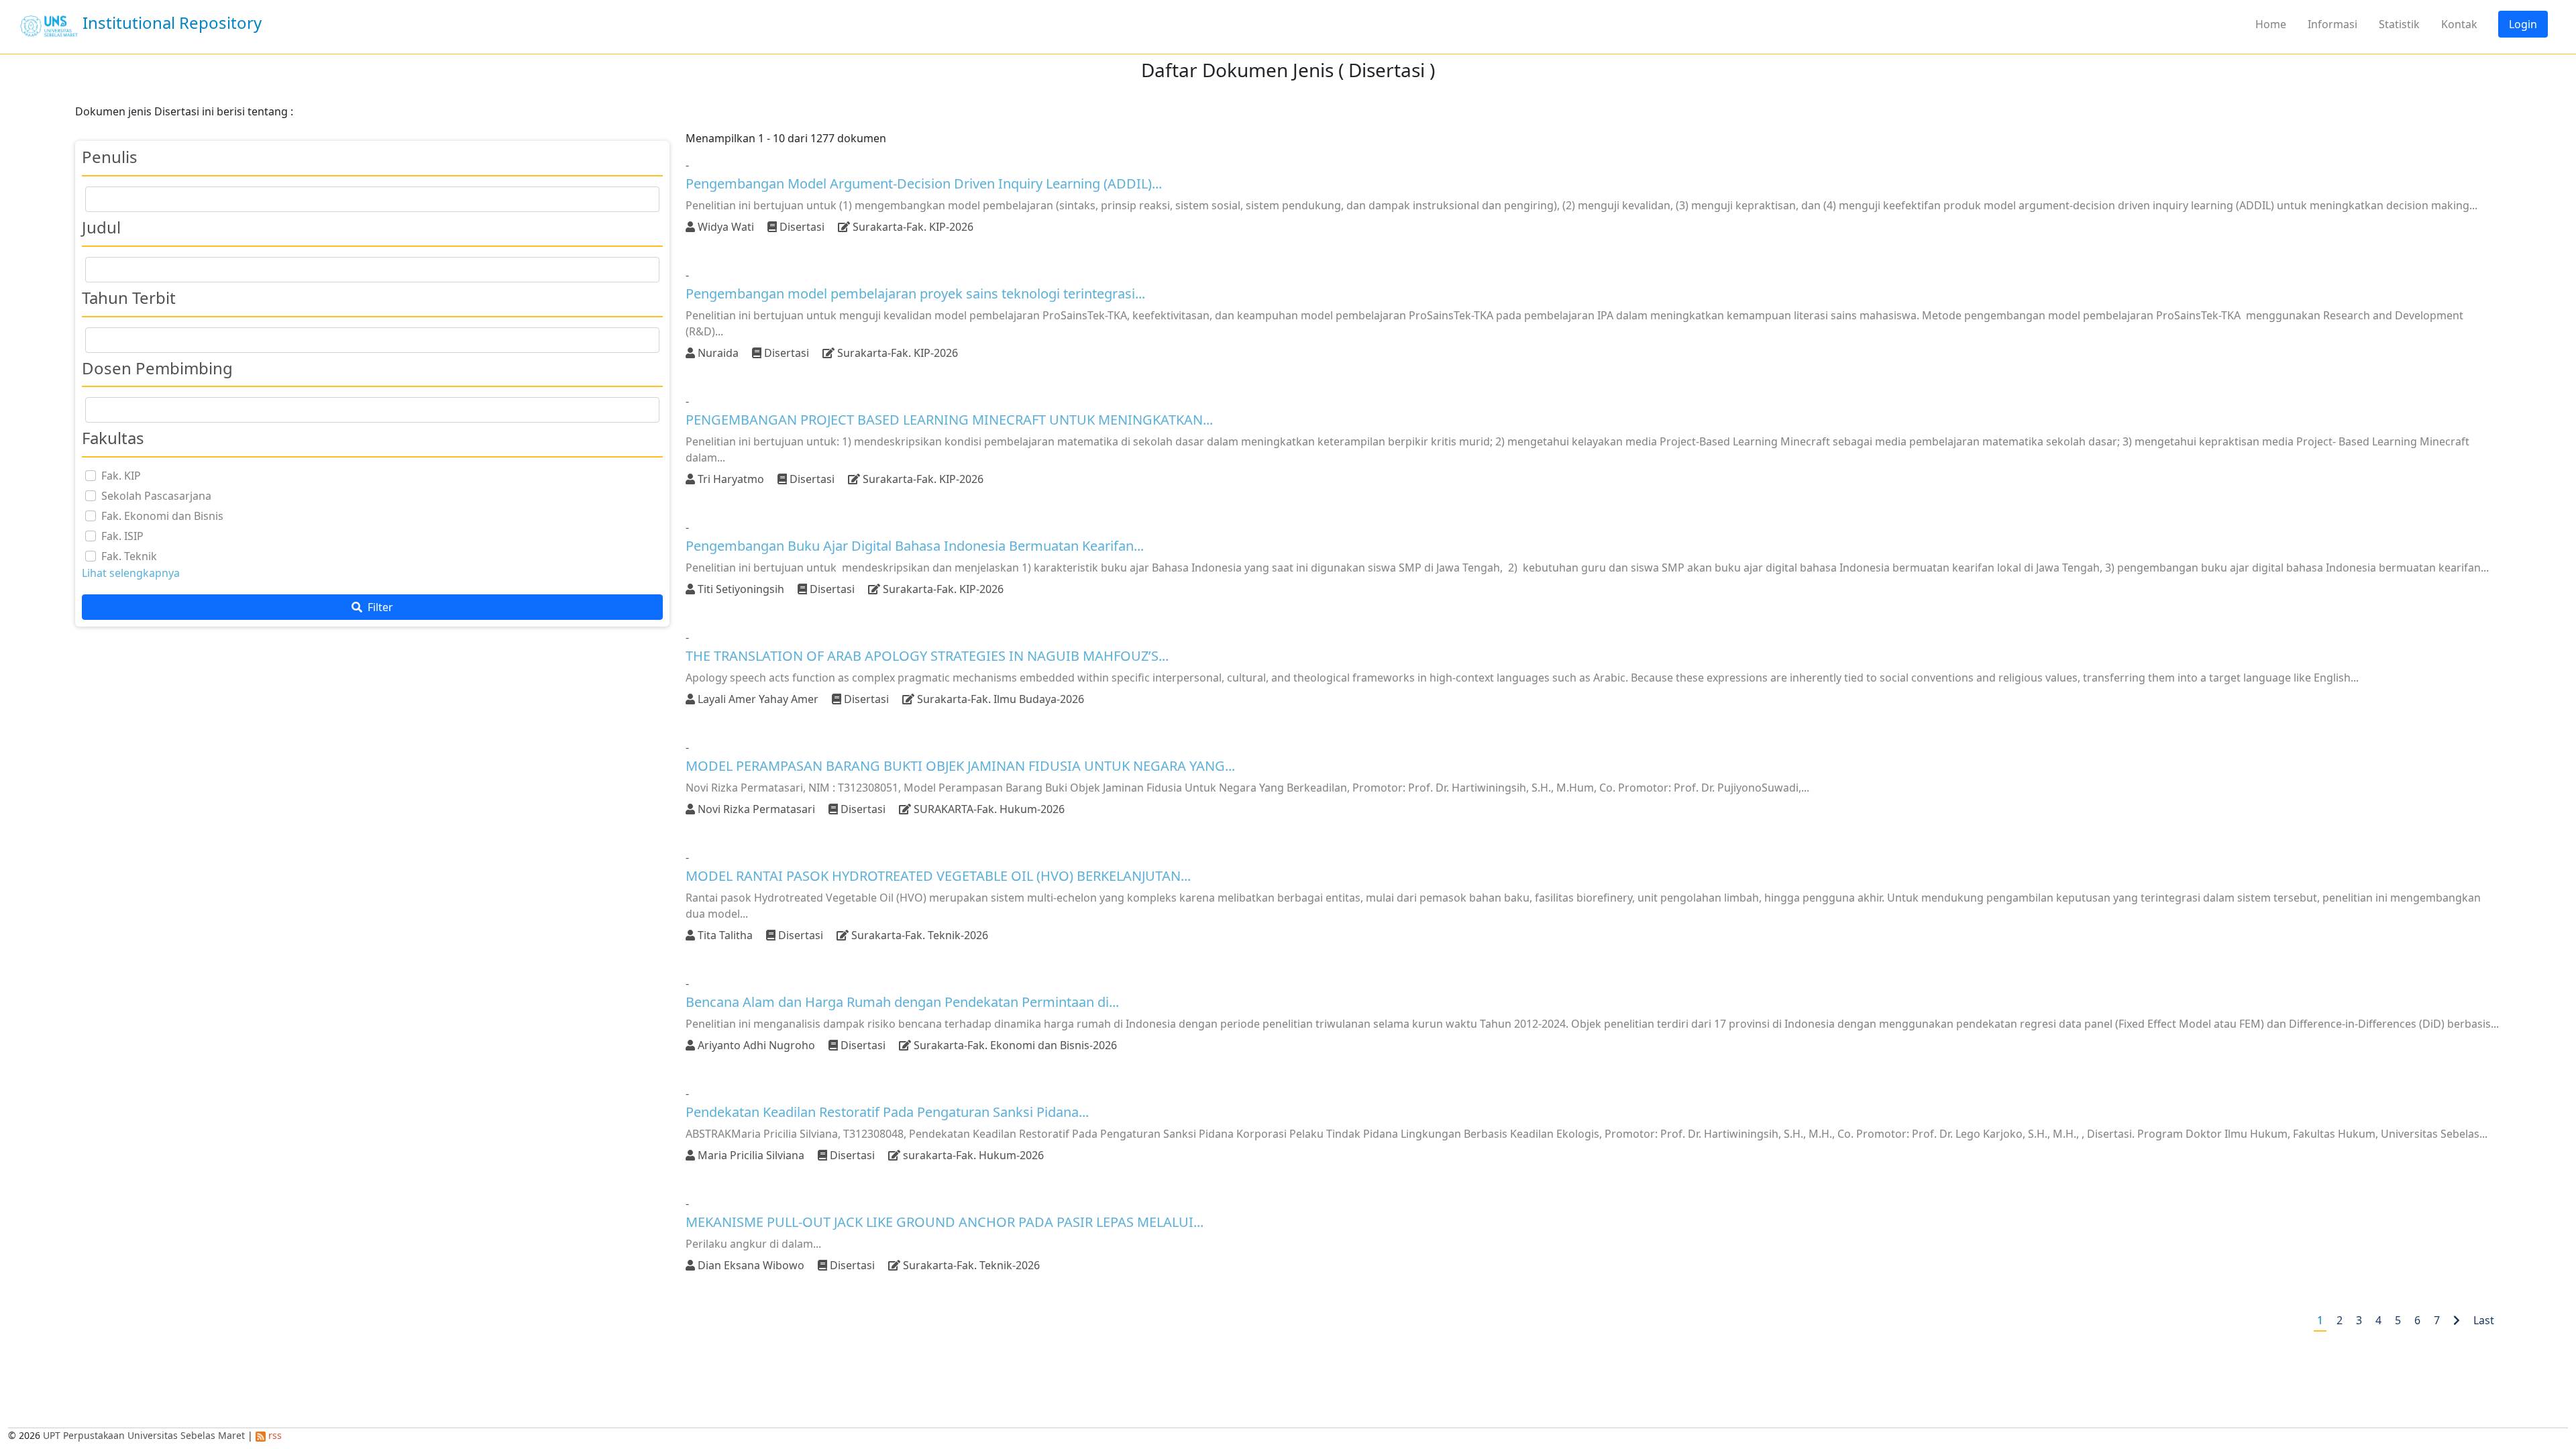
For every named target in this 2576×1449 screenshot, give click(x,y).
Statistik (2399, 24)
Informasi (2332, 24)
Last (2484, 1320)
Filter (379, 607)
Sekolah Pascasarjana (156, 496)
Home (2271, 24)
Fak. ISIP (122, 536)
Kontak (2459, 24)
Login (2523, 24)
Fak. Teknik (129, 556)
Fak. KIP (121, 476)
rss (274, 1435)
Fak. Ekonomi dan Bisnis (162, 516)
